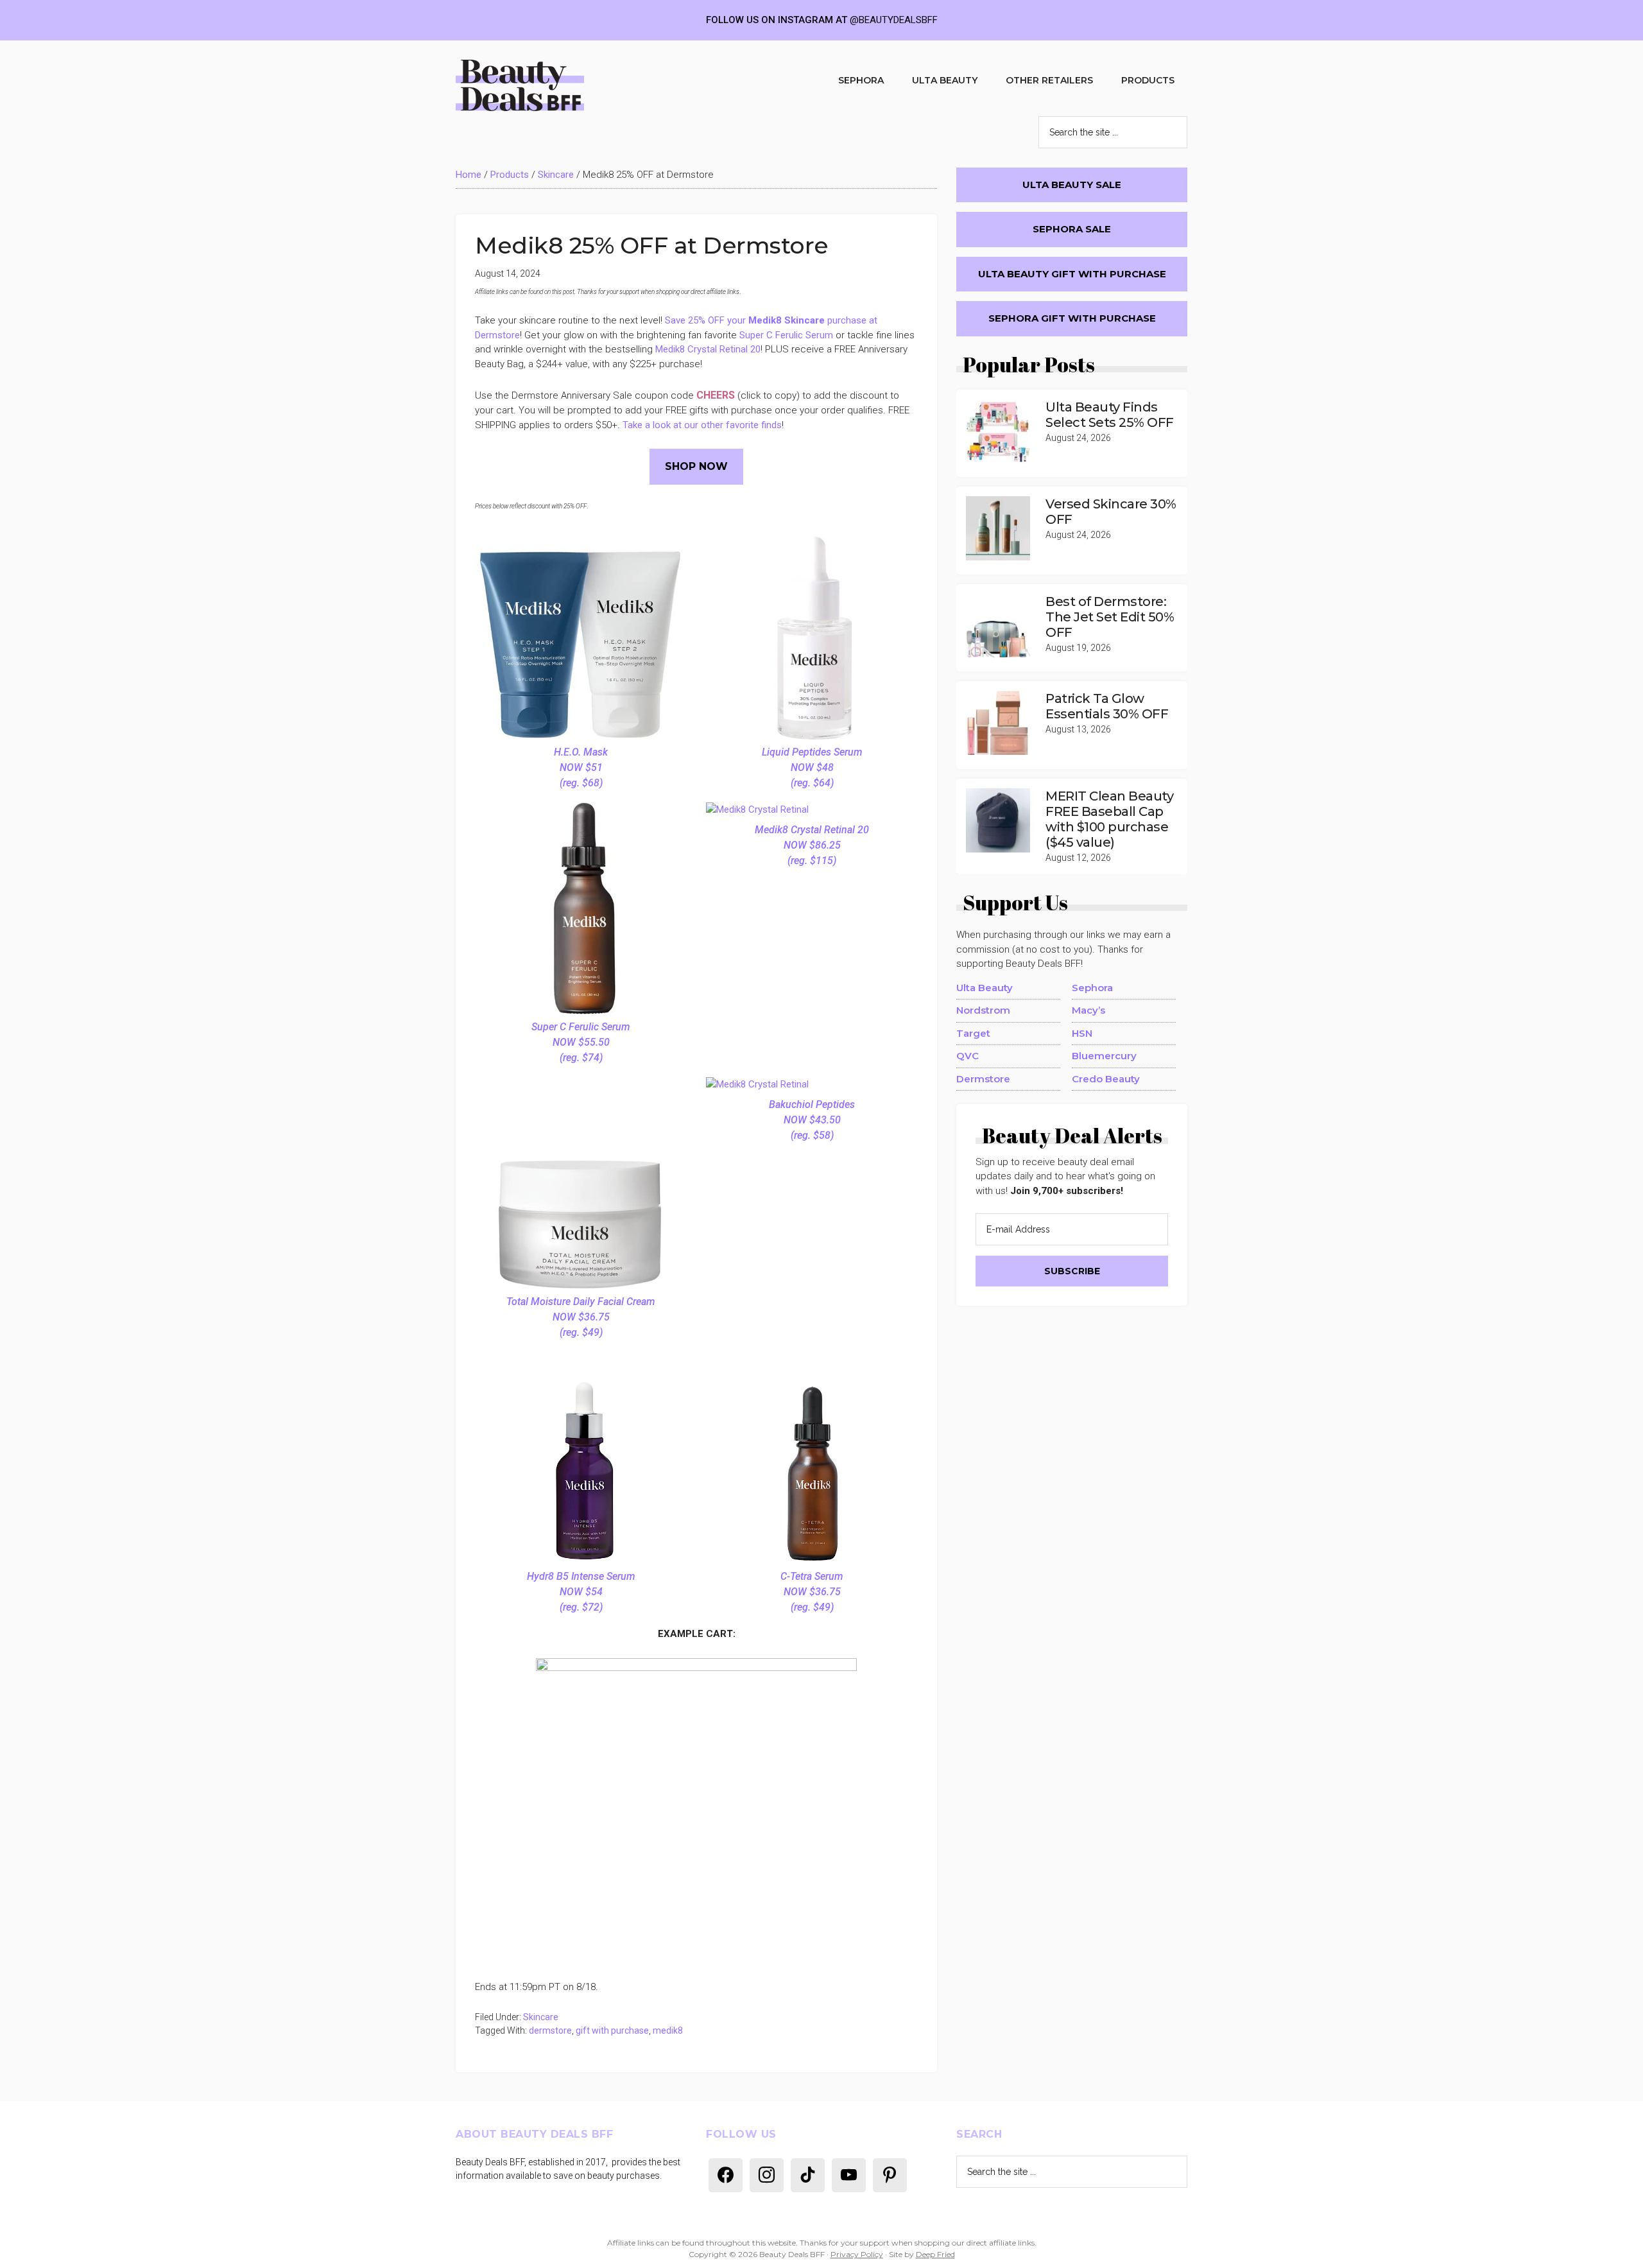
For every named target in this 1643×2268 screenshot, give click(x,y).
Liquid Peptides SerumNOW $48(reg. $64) (812, 767)
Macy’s (1088, 1010)
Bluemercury (1104, 1056)
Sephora (1092, 988)
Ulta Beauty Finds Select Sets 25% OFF (1110, 415)
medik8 (668, 2030)
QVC (968, 1056)
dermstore (550, 2030)
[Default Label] (726, 2174)
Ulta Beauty (985, 988)
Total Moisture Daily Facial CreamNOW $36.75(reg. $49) (581, 1317)
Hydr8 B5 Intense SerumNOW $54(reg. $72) (581, 1592)
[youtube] (849, 2174)
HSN (1082, 1033)
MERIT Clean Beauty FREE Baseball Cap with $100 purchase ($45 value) (1109, 819)
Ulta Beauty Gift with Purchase (1072, 274)
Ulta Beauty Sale (1072, 185)
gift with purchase (612, 2030)
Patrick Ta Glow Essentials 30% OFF (1107, 706)
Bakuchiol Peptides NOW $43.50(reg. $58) (812, 1120)
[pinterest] (890, 2174)
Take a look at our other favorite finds (702, 425)
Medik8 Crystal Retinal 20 (708, 349)
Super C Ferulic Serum (787, 335)
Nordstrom (983, 1010)
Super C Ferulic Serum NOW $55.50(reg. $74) (581, 1042)
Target (973, 1033)
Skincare (556, 175)
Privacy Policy (857, 2254)
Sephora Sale (1072, 229)
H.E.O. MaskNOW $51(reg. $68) (581, 767)
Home (469, 175)
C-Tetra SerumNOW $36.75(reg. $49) (812, 1592)
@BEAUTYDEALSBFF (894, 20)
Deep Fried (935, 2254)
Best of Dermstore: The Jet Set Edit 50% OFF (1110, 617)
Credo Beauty (1106, 1079)
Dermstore (983, 1079)
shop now (696, 466)
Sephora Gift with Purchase (1072, 318)
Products (510, 175)
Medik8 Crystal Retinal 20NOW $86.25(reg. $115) (812, 845)
